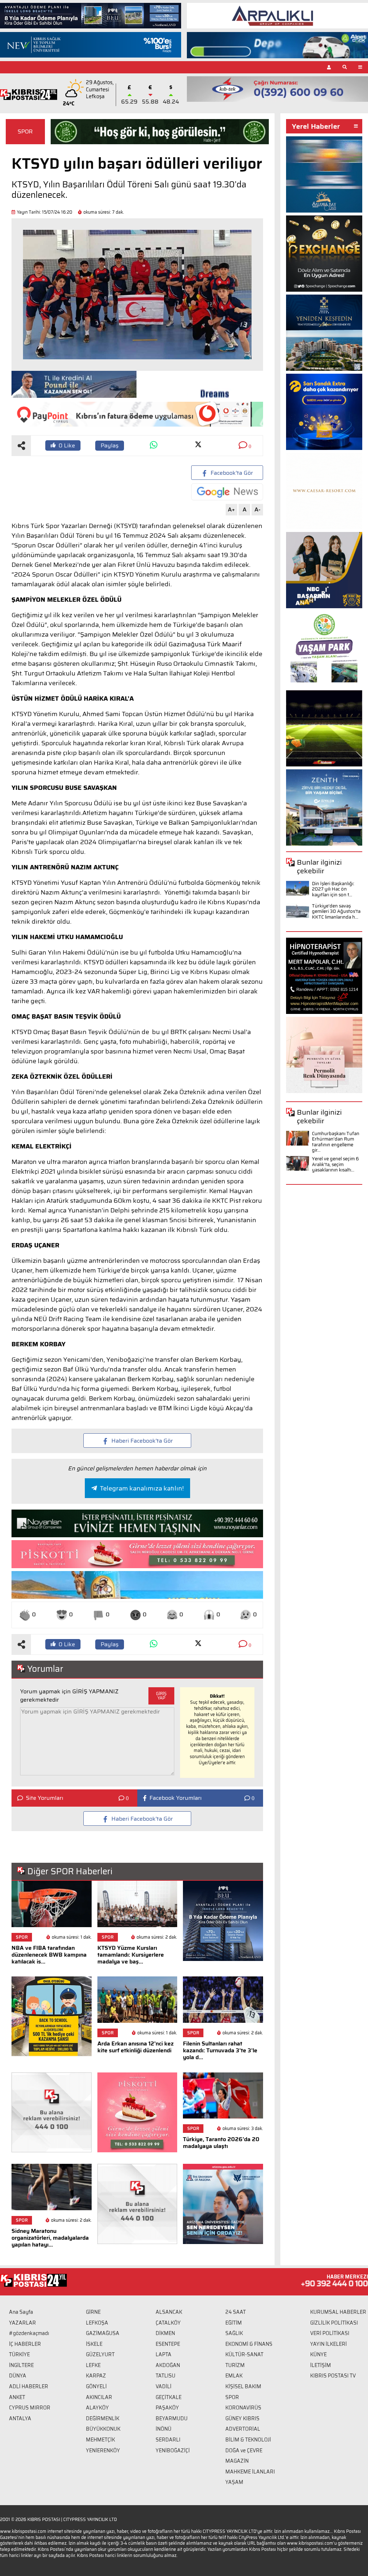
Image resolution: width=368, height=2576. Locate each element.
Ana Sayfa (21, 2312)
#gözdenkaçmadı (29, 2333)
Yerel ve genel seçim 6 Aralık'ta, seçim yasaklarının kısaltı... (335, 1164)
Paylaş (110, 445)
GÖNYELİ (96, 2386)
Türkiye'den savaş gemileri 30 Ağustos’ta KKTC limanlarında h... (336, 911)
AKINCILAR (99, 2397)
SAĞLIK (234, 2333)
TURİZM (235, 2365)
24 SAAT (236, 2312)
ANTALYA (20, 2418)
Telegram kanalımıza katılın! (142, 1488)
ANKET (17, 2397)
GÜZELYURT (100, 2354)
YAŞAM (234, 2482)
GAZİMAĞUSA (103, 2333)
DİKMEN (165, 2333)
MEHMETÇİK (100, 2440)
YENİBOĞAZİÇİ (173, 2450)
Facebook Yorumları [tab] (176, 1798)
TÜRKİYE (19, 2354)
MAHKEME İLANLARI (250, 2472)
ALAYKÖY (97, 2408)
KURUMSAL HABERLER (338, 2312)
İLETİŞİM (321, 2365)
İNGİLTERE (21, 2365)
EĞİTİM (234, 2323)
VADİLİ (164, 2386)
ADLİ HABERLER (29, 2386)
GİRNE (93, 2312)
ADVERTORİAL (243, 2429)
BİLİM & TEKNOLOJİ (248, 2440)
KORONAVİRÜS (243, 2408)
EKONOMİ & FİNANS (249, 2344)
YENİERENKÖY (103, 2450)
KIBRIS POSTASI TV (333, 2376)
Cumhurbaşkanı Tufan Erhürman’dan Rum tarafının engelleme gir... (336, 1142)
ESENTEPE (168, 2344)
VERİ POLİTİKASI (330, 2333)
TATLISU (165, 2376)
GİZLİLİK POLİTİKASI (334, 2323)
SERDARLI (168, 2440)
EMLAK (234, 2376)
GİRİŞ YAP (161, 1696)
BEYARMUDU (172, 2418)
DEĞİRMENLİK (103, 2418)
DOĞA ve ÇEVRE (244, 2450)
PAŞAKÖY (167, 2408)
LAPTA (164, 2354)
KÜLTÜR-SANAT (244, 2354)
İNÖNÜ (164, 2429)
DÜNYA (18, 2376)
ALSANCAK (169, 2312)
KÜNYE (318, 2354)
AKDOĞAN (168, 2365)
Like (67, 445)
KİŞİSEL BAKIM (243, 2386)
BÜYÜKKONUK (103, 2429)
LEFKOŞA (97, 2323)
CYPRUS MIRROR (30, 2408)
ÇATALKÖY (168, 2323)
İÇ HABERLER (25, 2344)
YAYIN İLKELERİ (328, 2344)
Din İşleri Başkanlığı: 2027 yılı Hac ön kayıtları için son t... (333, 889)
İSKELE (94, 2344)
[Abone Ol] (227, 492)
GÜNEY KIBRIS (242, 2418)
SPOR (25, 131)
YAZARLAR (22, 2323)
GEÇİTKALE (169, 2397)
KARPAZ (96, 2376)
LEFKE (93, 2365)
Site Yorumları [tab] (45, 1798)
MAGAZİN (237, 2461)
